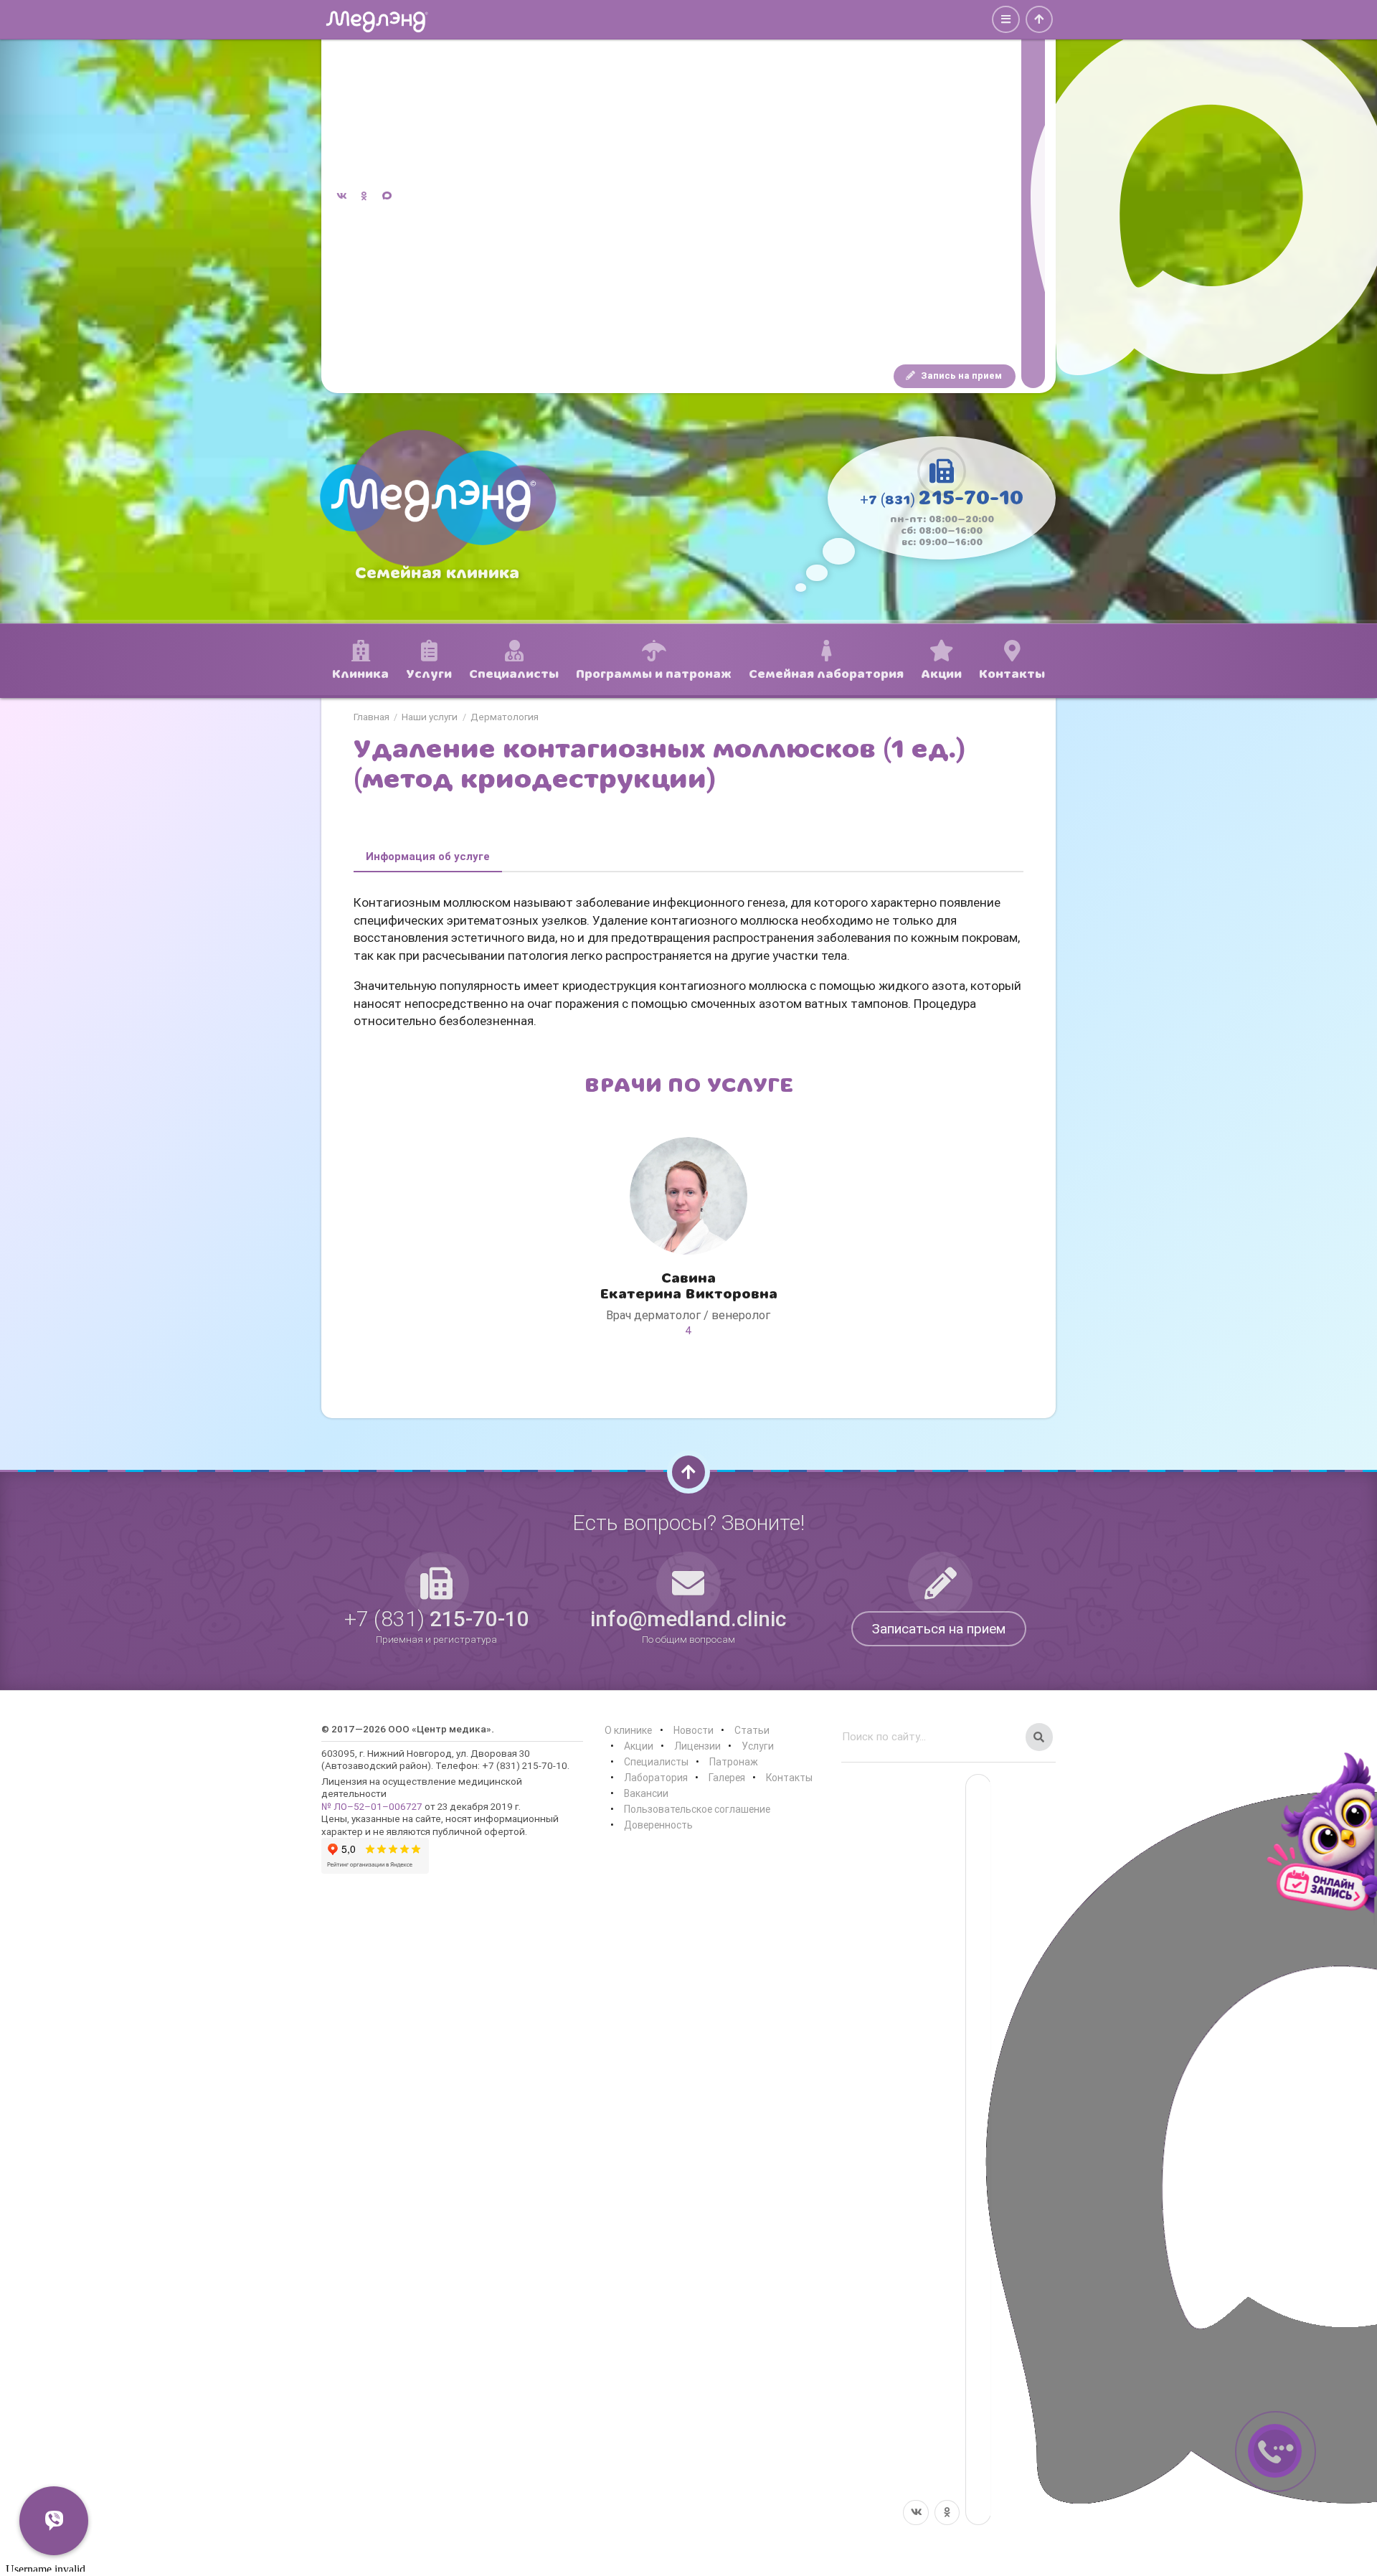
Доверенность (658, 1825)
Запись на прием (960, 376)
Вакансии (646, 1793)
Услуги (758, 1746)
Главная (372, 717)
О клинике (628, 1730)
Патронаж (734, 1762)
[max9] (1033, 197)
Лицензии (697, 1746)
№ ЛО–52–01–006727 (372, 1806)
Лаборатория (656, 1778)
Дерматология (505, 717)
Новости (694, 1730)
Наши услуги (430, 717)
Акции (639, 1746)
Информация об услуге (428, 856)
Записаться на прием (939, 1628)
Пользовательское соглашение (697, 1809)
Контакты (789, 1778)
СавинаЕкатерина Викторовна (688, 1286)
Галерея (727, 1778)
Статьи (752, 1730)
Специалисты (656, 1762)
